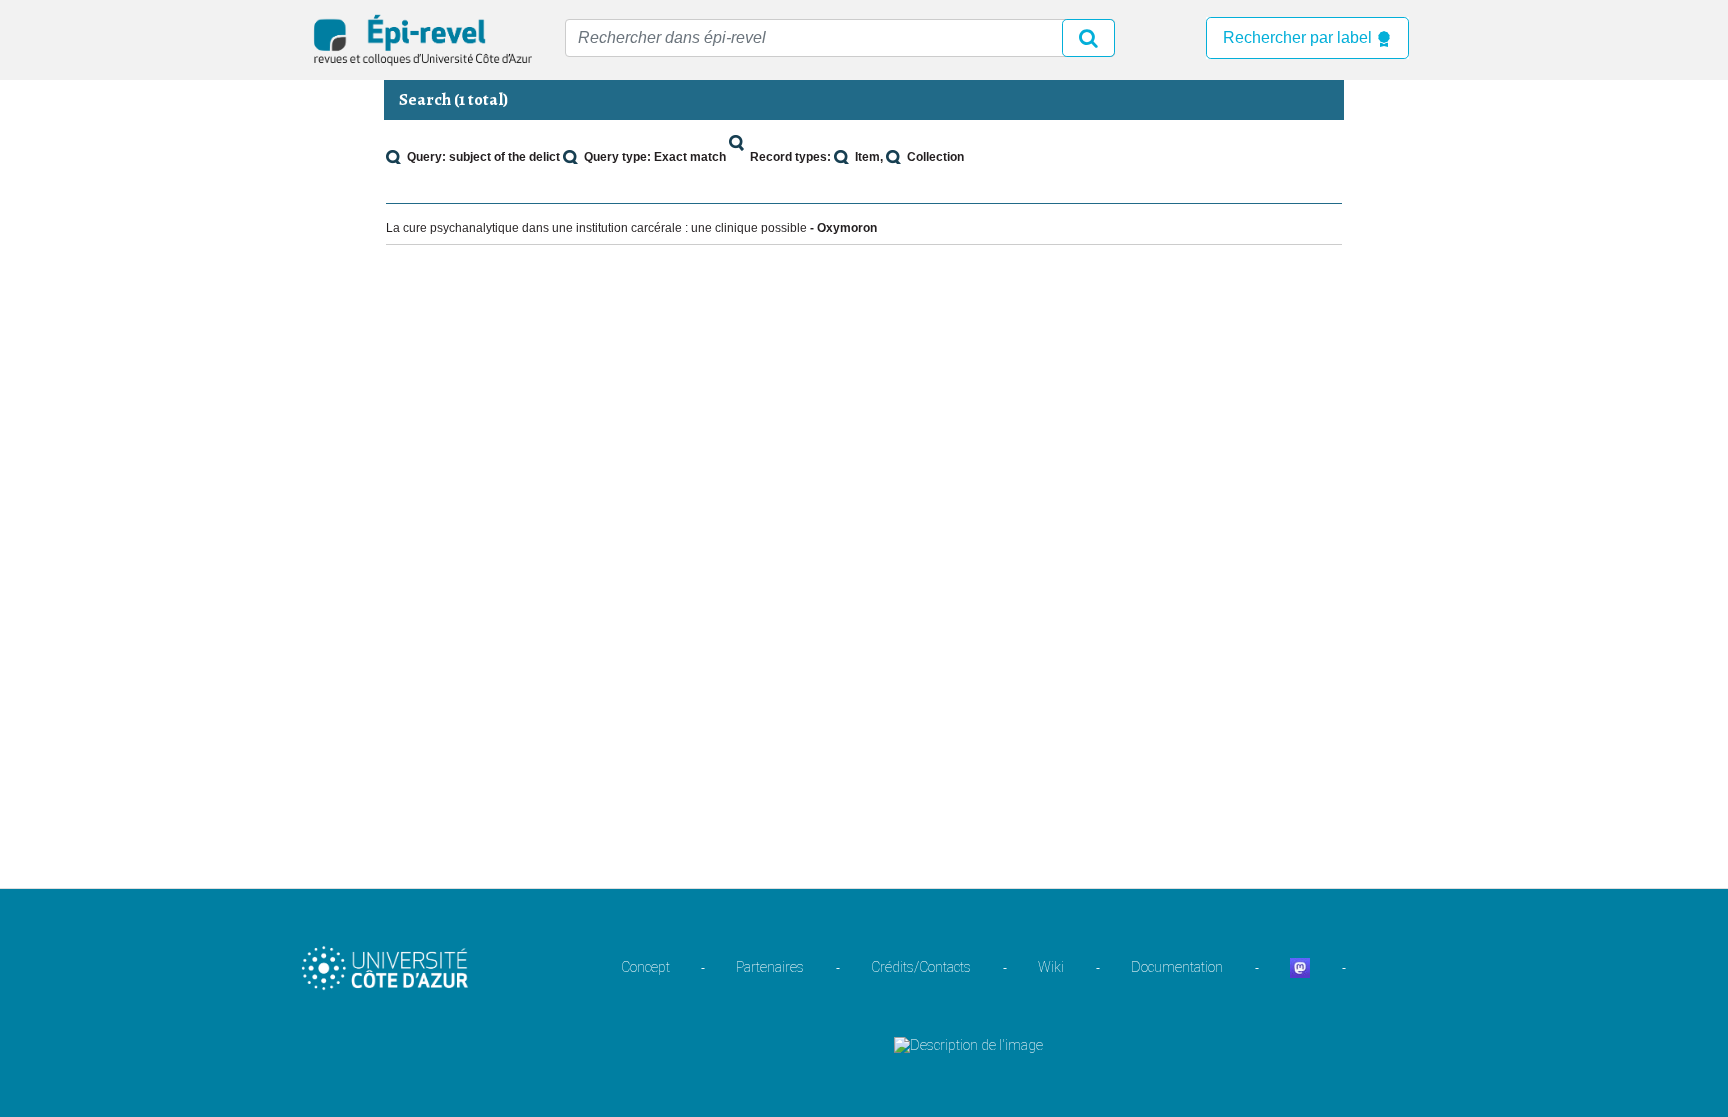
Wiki (1051, 967)
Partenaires (770, 967)
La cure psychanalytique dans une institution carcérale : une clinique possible (596, 228)
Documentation (1177, 967)
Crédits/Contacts (921, 967)
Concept (645, 967)
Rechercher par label (1299, 37)
